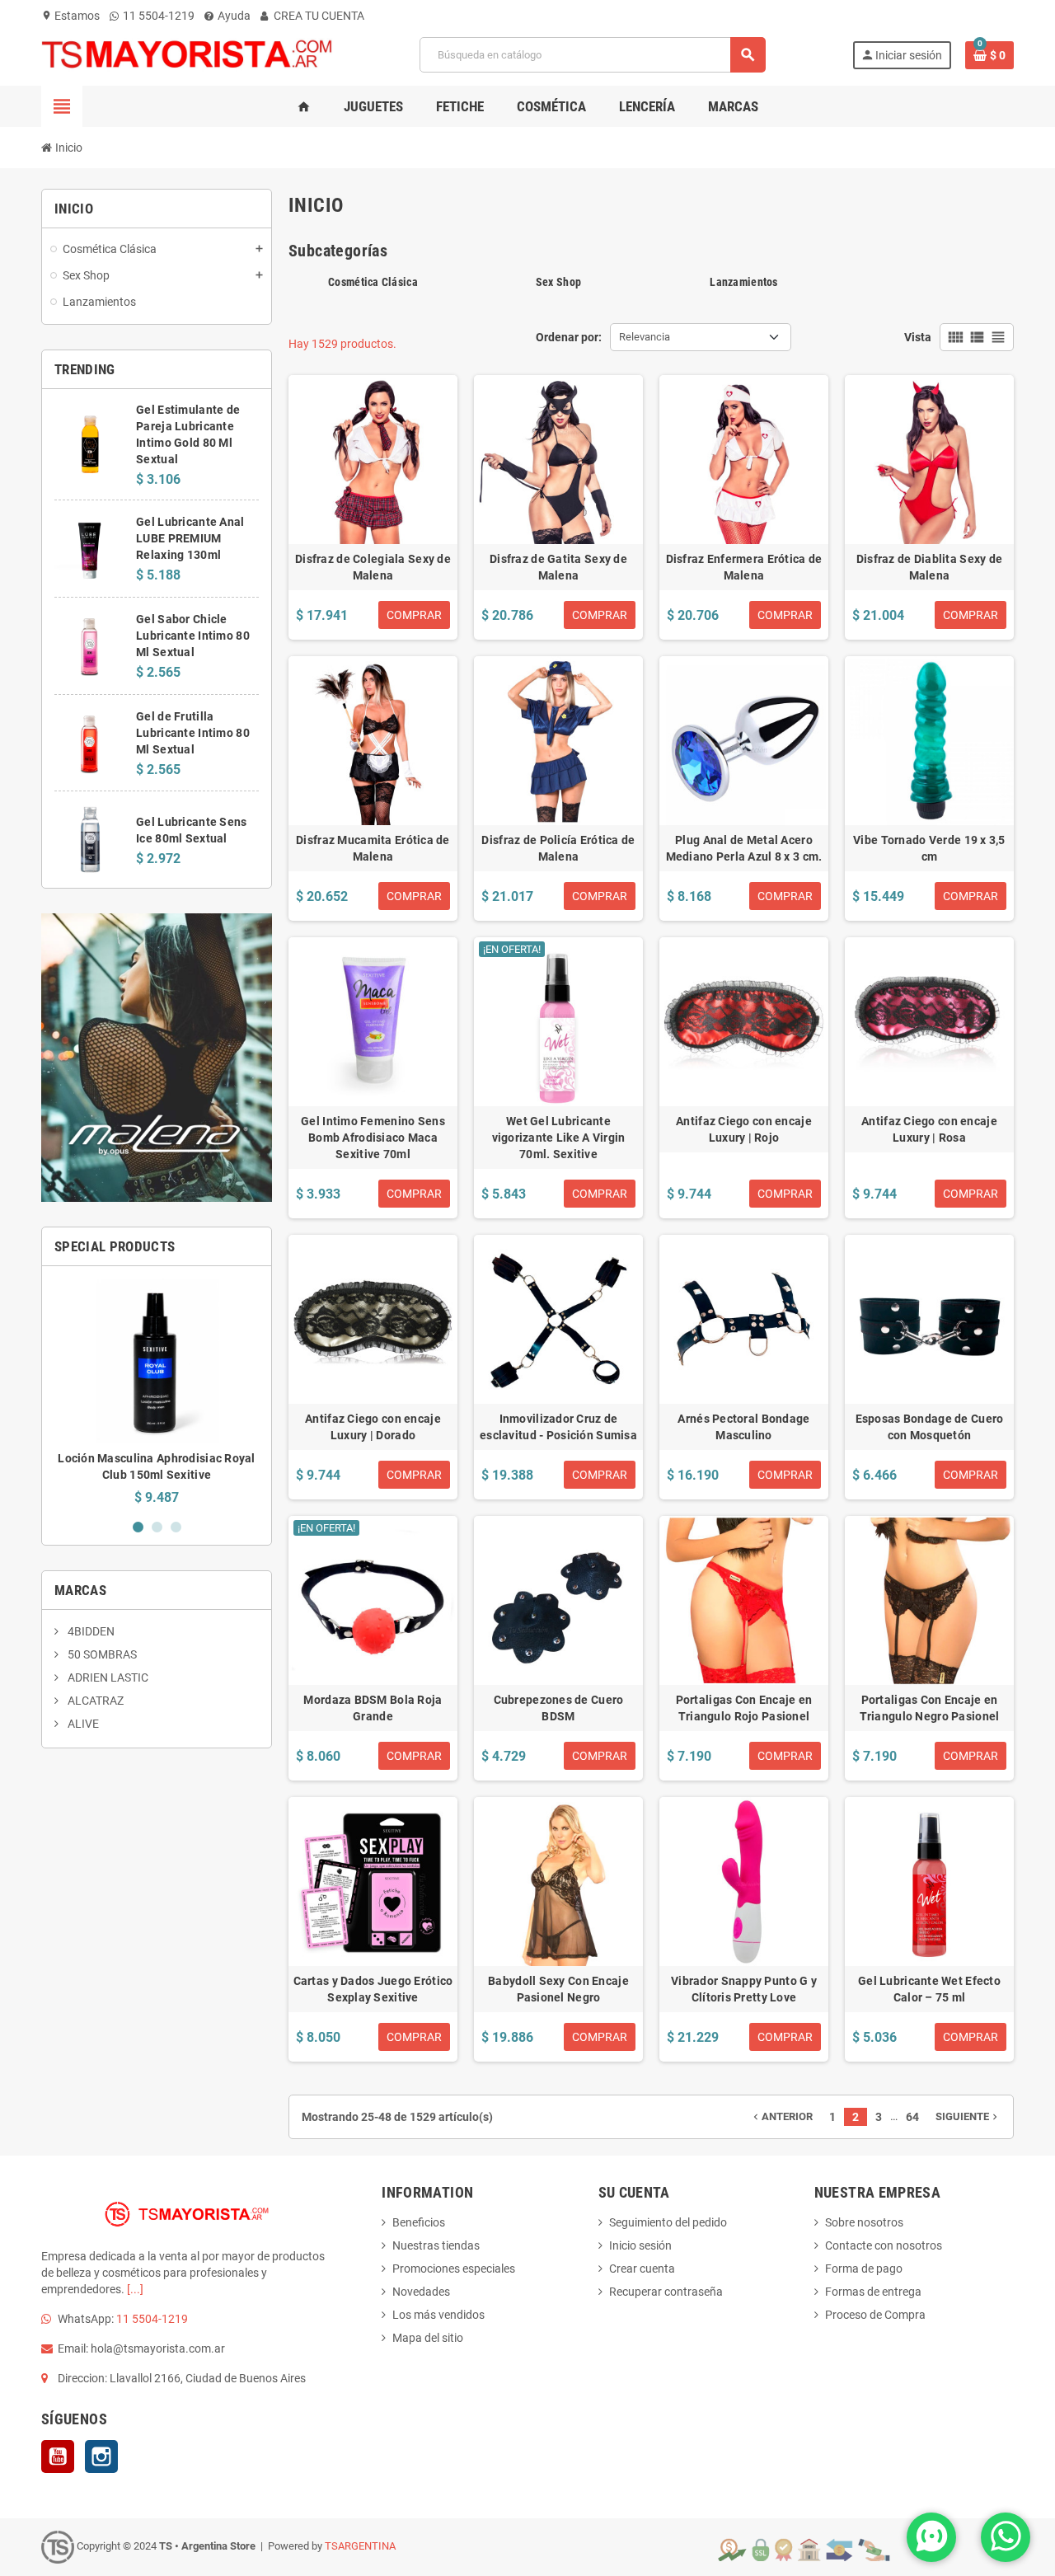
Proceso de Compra (875, 2315)
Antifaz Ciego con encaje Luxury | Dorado (373, 1427)
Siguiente (968, 2116)
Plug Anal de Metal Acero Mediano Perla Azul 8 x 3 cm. (744, 848)
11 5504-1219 (157, 16)
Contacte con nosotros (884, 2245)
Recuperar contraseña (666, 2292)
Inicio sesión (640, 2245)
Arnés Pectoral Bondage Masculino (743, 1427)
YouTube (58, 2456)
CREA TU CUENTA (318, 16)
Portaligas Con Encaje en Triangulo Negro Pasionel (930, 1708)
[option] (157, 1392)
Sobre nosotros (864, 2222)
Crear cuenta (642, 2269)
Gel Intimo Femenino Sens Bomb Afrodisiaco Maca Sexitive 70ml (373, 1138)
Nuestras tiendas (436, 2245)
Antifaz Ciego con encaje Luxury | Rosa (929, 1129)
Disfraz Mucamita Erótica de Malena (373, 848)
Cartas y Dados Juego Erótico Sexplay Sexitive (373, 1989)
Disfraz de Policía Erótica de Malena (558, 848)
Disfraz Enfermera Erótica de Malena (744, 567)
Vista (918, 337)
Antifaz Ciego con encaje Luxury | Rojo (744, 1129)
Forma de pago (864, 2269)
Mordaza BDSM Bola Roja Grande (373, 1708)
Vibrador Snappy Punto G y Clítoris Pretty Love (744, 1989)
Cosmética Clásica (373, 282)
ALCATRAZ (94, 1701)
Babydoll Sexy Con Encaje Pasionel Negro (558, 1989)
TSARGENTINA (360, 2546)
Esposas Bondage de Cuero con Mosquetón (930, 1427)
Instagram (101, 2456)
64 (912, 2117)
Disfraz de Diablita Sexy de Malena (930, 567)
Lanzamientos (743, 282)
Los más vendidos (438, 2315)
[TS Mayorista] (187, 54)
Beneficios (419, 2222)
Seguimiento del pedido (668, 2222)
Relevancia (645, 337)
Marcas (80, 1590)
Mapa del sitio (428, 2338)
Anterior (781, 2116)
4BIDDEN (90, 1631)
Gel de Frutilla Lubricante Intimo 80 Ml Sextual (193, 733)
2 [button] (157, 1527)
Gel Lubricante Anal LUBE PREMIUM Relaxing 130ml (190, 538)
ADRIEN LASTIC (107, 1677)
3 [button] (176, 1527)
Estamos (70, 16)
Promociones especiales (454, 2269)
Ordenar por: (569, 337)
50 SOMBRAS (101, 1654)
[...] (135, 2289)
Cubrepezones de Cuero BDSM (559, 1708)
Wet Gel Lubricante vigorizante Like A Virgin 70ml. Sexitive (559, 1138)
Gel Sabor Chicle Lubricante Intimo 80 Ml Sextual (193, 636)
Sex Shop (558, 282)
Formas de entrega (873, 2292)
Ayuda (233, 16)
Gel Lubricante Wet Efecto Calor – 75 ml (929, 1989)
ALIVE (82, 1724)
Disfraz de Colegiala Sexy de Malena (373, 567)
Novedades (421, 2292)
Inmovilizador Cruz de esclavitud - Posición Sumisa (558, 1427)
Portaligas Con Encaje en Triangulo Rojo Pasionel (744, 1708)
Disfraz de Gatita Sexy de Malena (558, 567)
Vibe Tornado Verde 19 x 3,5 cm (929, 848)
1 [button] (138, 1527)
